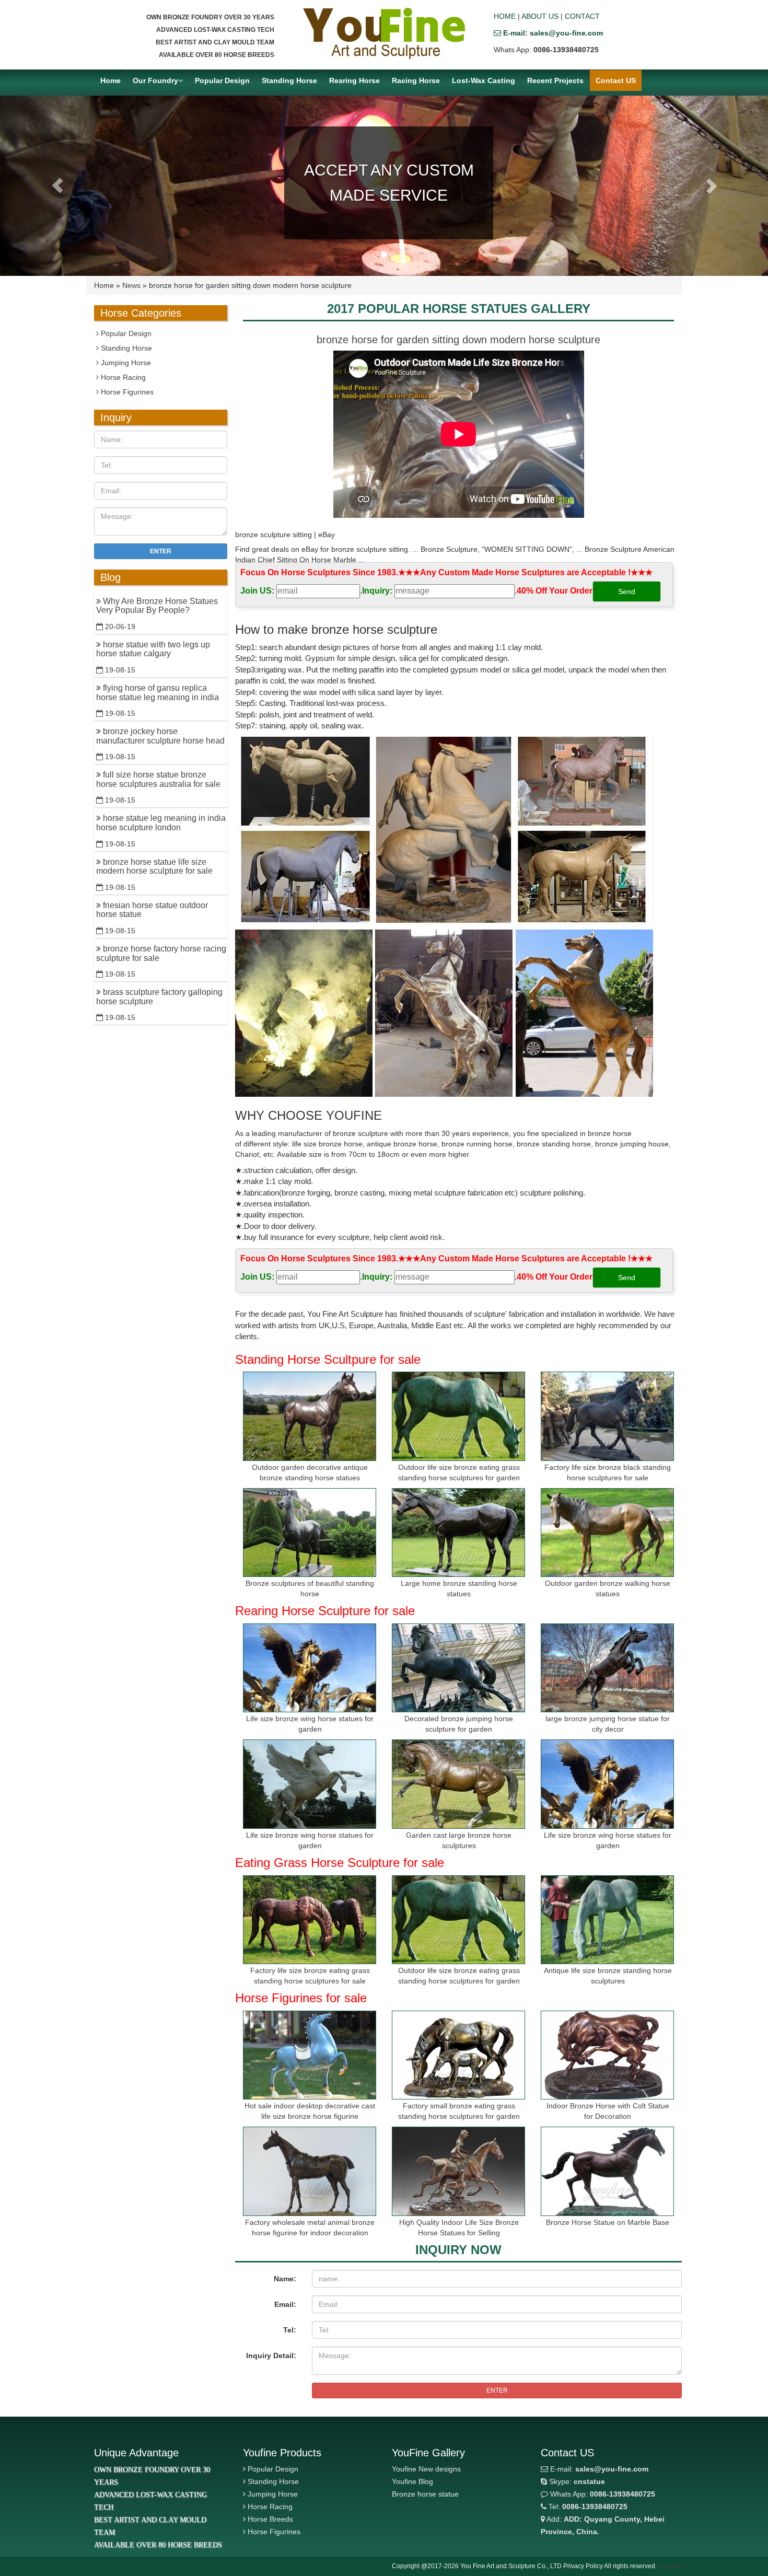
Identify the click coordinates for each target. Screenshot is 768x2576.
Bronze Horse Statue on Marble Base (608, 2222)
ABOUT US (540, 16)
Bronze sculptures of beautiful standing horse (310, 1588)
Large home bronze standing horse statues (459, 1588)
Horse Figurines (126, 392)
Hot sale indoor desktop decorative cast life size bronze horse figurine (310, 2111)
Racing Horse (416, 80)
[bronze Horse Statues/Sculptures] (384, 33)
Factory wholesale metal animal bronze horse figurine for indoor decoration (310, 2227)
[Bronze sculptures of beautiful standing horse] (310, 1533)
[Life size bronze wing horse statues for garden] (310, 1668)
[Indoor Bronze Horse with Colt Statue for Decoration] (607, 2055)
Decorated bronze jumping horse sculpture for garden (459, 1724)
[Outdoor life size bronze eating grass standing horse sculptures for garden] (458, 1416)
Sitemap (670, 2566)
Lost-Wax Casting (484, 80)
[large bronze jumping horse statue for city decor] (607, 1668)
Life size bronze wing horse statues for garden (310, 1724)
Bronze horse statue (425, 2494)
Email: (285, 2304)
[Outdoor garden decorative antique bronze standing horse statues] (310, 1416)
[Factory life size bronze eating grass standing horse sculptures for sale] (310, 1920)
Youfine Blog (412, 2481)
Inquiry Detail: (271, 2355)
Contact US (616, 80)
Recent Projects (555, 80)
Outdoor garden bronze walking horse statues (608, 1588)
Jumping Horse (125, 363)
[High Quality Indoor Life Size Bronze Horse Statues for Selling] (458, 2171)
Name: (285, 2279)
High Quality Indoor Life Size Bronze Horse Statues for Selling (459, 2227)
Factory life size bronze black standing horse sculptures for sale (608, 1472)
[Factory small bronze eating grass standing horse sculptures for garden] (458, 2055)
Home (110, 80)
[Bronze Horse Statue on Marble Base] (607, 2171)
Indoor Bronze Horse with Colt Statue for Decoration (608, 2111)
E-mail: (598, 2469)
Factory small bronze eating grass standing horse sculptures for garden (459, 2111)
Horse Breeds (270, 2519)
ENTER (497, 2391)
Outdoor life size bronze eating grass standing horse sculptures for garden (459, 1472)
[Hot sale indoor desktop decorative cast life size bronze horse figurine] (310, 2055)
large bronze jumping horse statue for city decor (608, 1724)
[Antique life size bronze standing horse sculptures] (607, 1920)
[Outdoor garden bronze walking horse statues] (607, 1533)
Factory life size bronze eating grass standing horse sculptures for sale (310, 1976)
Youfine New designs (426, 2469)
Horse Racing (122, 377)
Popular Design (222, 80)
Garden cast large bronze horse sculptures (459, 1840)
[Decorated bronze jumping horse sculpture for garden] (458, 1668)
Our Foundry (155, 80)
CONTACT (582, 16)
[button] (58, 186)
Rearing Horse (354, 80)
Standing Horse (289, 80)
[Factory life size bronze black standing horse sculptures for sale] (607, 1416)
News (131, 285)
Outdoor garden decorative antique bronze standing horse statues (310, 1472)
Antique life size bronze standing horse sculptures (608, 1976)
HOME (505, 16)
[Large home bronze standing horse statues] (458, 1533)
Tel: (290, 2330)
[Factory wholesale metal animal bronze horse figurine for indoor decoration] (310, 2171)
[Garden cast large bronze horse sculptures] (458, 1784)
